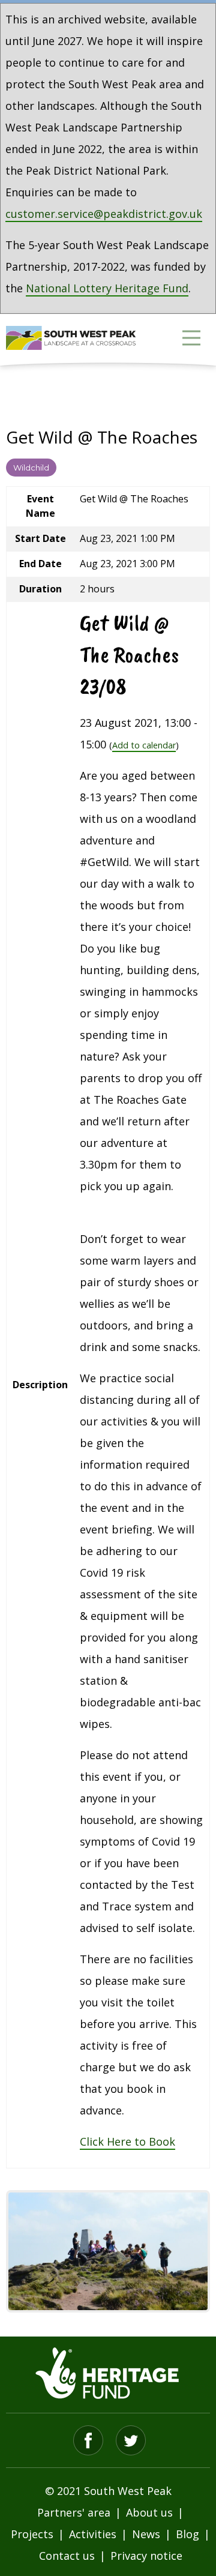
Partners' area (74, 2512)
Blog (187, 2534)
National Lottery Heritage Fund (107, 288)
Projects (32, 2534)
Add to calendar (144, 745)
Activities (93, 2534)
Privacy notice (146, 2556)
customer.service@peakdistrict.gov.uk (104, 214)
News (146, 2534)
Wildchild (31, 468)
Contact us (67, 2556)
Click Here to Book (127, 2141)
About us (149, 2512)
